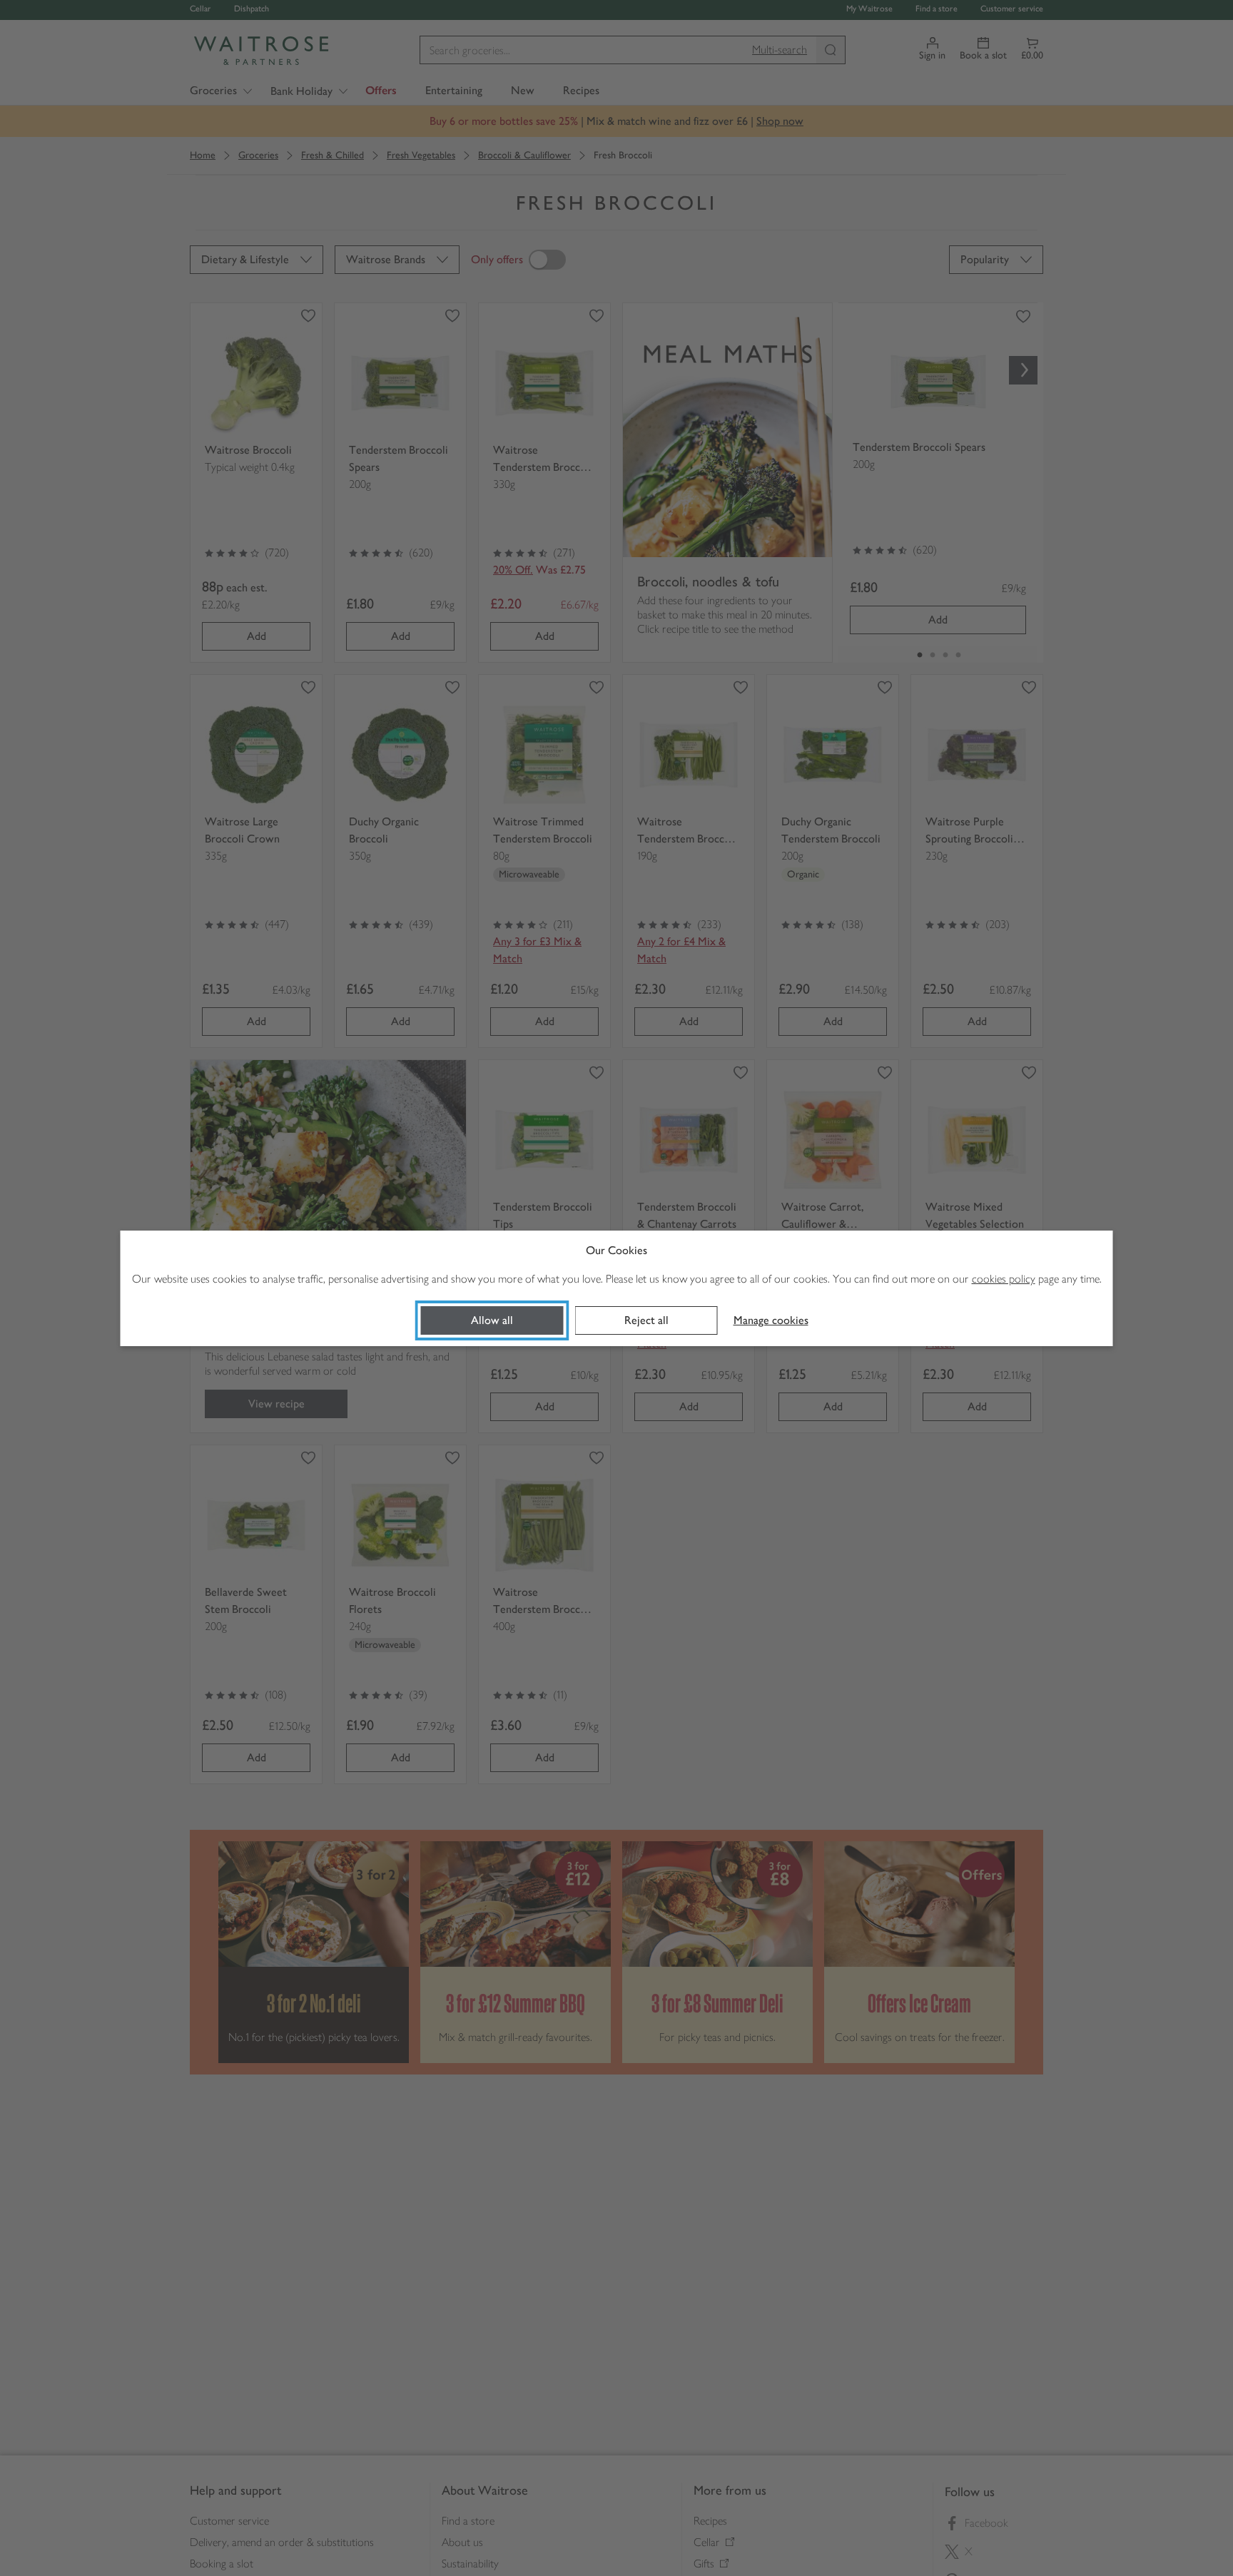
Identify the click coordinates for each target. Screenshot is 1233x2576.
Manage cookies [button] (771, 1320)
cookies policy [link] (1004, 1279)
